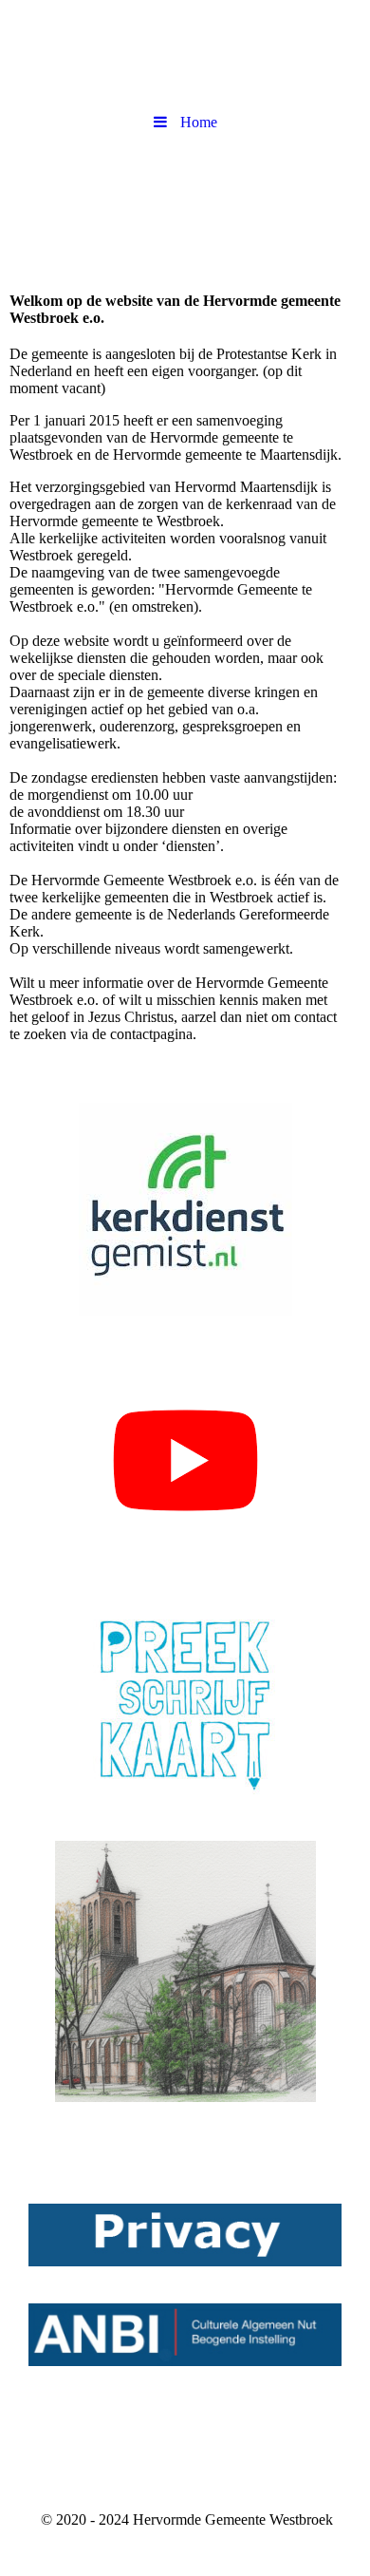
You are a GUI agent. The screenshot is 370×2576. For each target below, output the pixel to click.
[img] (185, 207)
